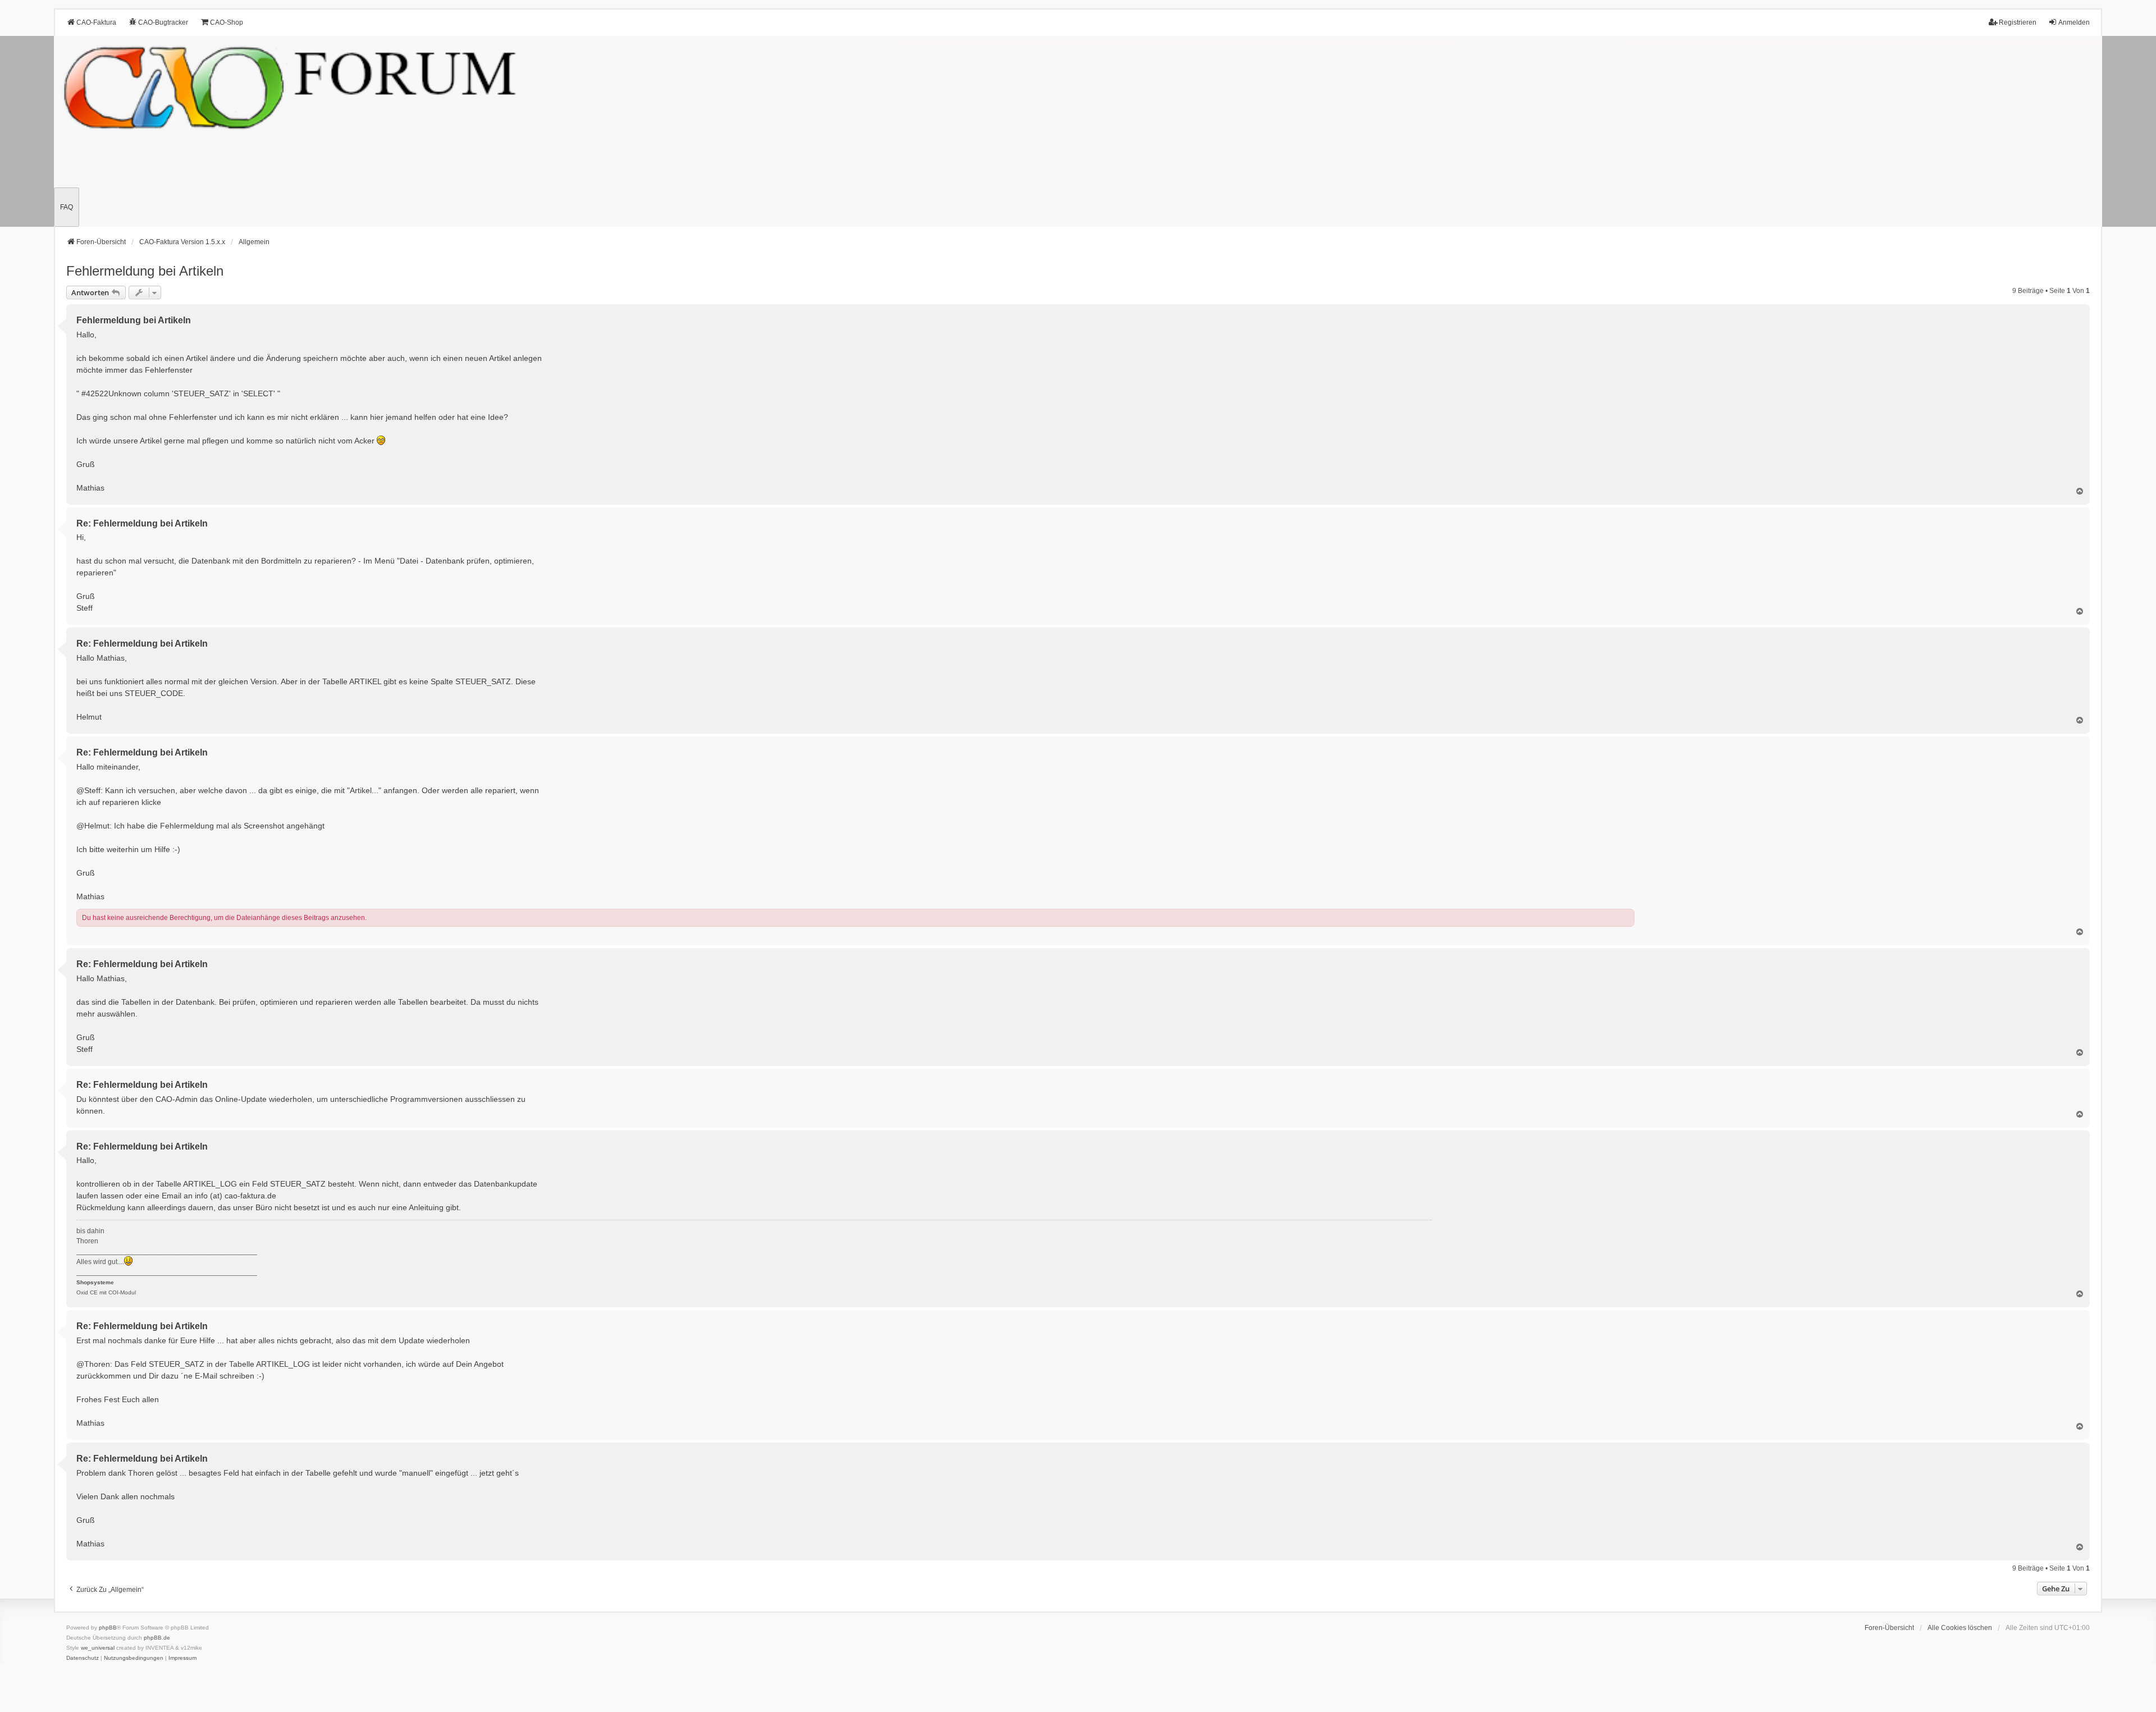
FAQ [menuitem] (67, 207)
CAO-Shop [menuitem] (227, 22)
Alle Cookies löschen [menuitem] (1960, 1628)
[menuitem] (83, 1658)
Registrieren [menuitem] (2018, 22)
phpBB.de (157, 1638)
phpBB (108, 1628)
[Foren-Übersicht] (1078, 131)
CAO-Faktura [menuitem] (96, 22)
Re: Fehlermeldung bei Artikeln (142, 523)
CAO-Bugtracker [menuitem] (163, 22)
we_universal (98, 1648)
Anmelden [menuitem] (2074, 22)
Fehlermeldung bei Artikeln (145, 271)
